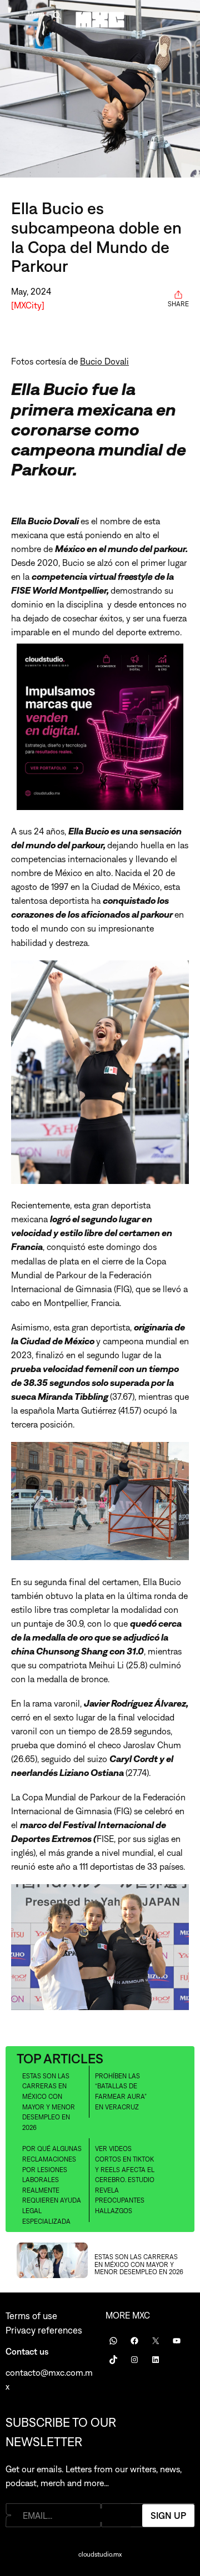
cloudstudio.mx (100, 2554)
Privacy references (44, 2330)
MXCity (28, 305)
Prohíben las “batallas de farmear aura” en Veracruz (121, 2092)
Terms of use (31, 2316)
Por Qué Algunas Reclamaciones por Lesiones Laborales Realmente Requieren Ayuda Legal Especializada (52, 2185)
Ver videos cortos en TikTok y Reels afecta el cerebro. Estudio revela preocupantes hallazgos (125, 2180)
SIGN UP (168, 2515)
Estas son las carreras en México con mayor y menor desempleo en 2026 (49, 2102)
